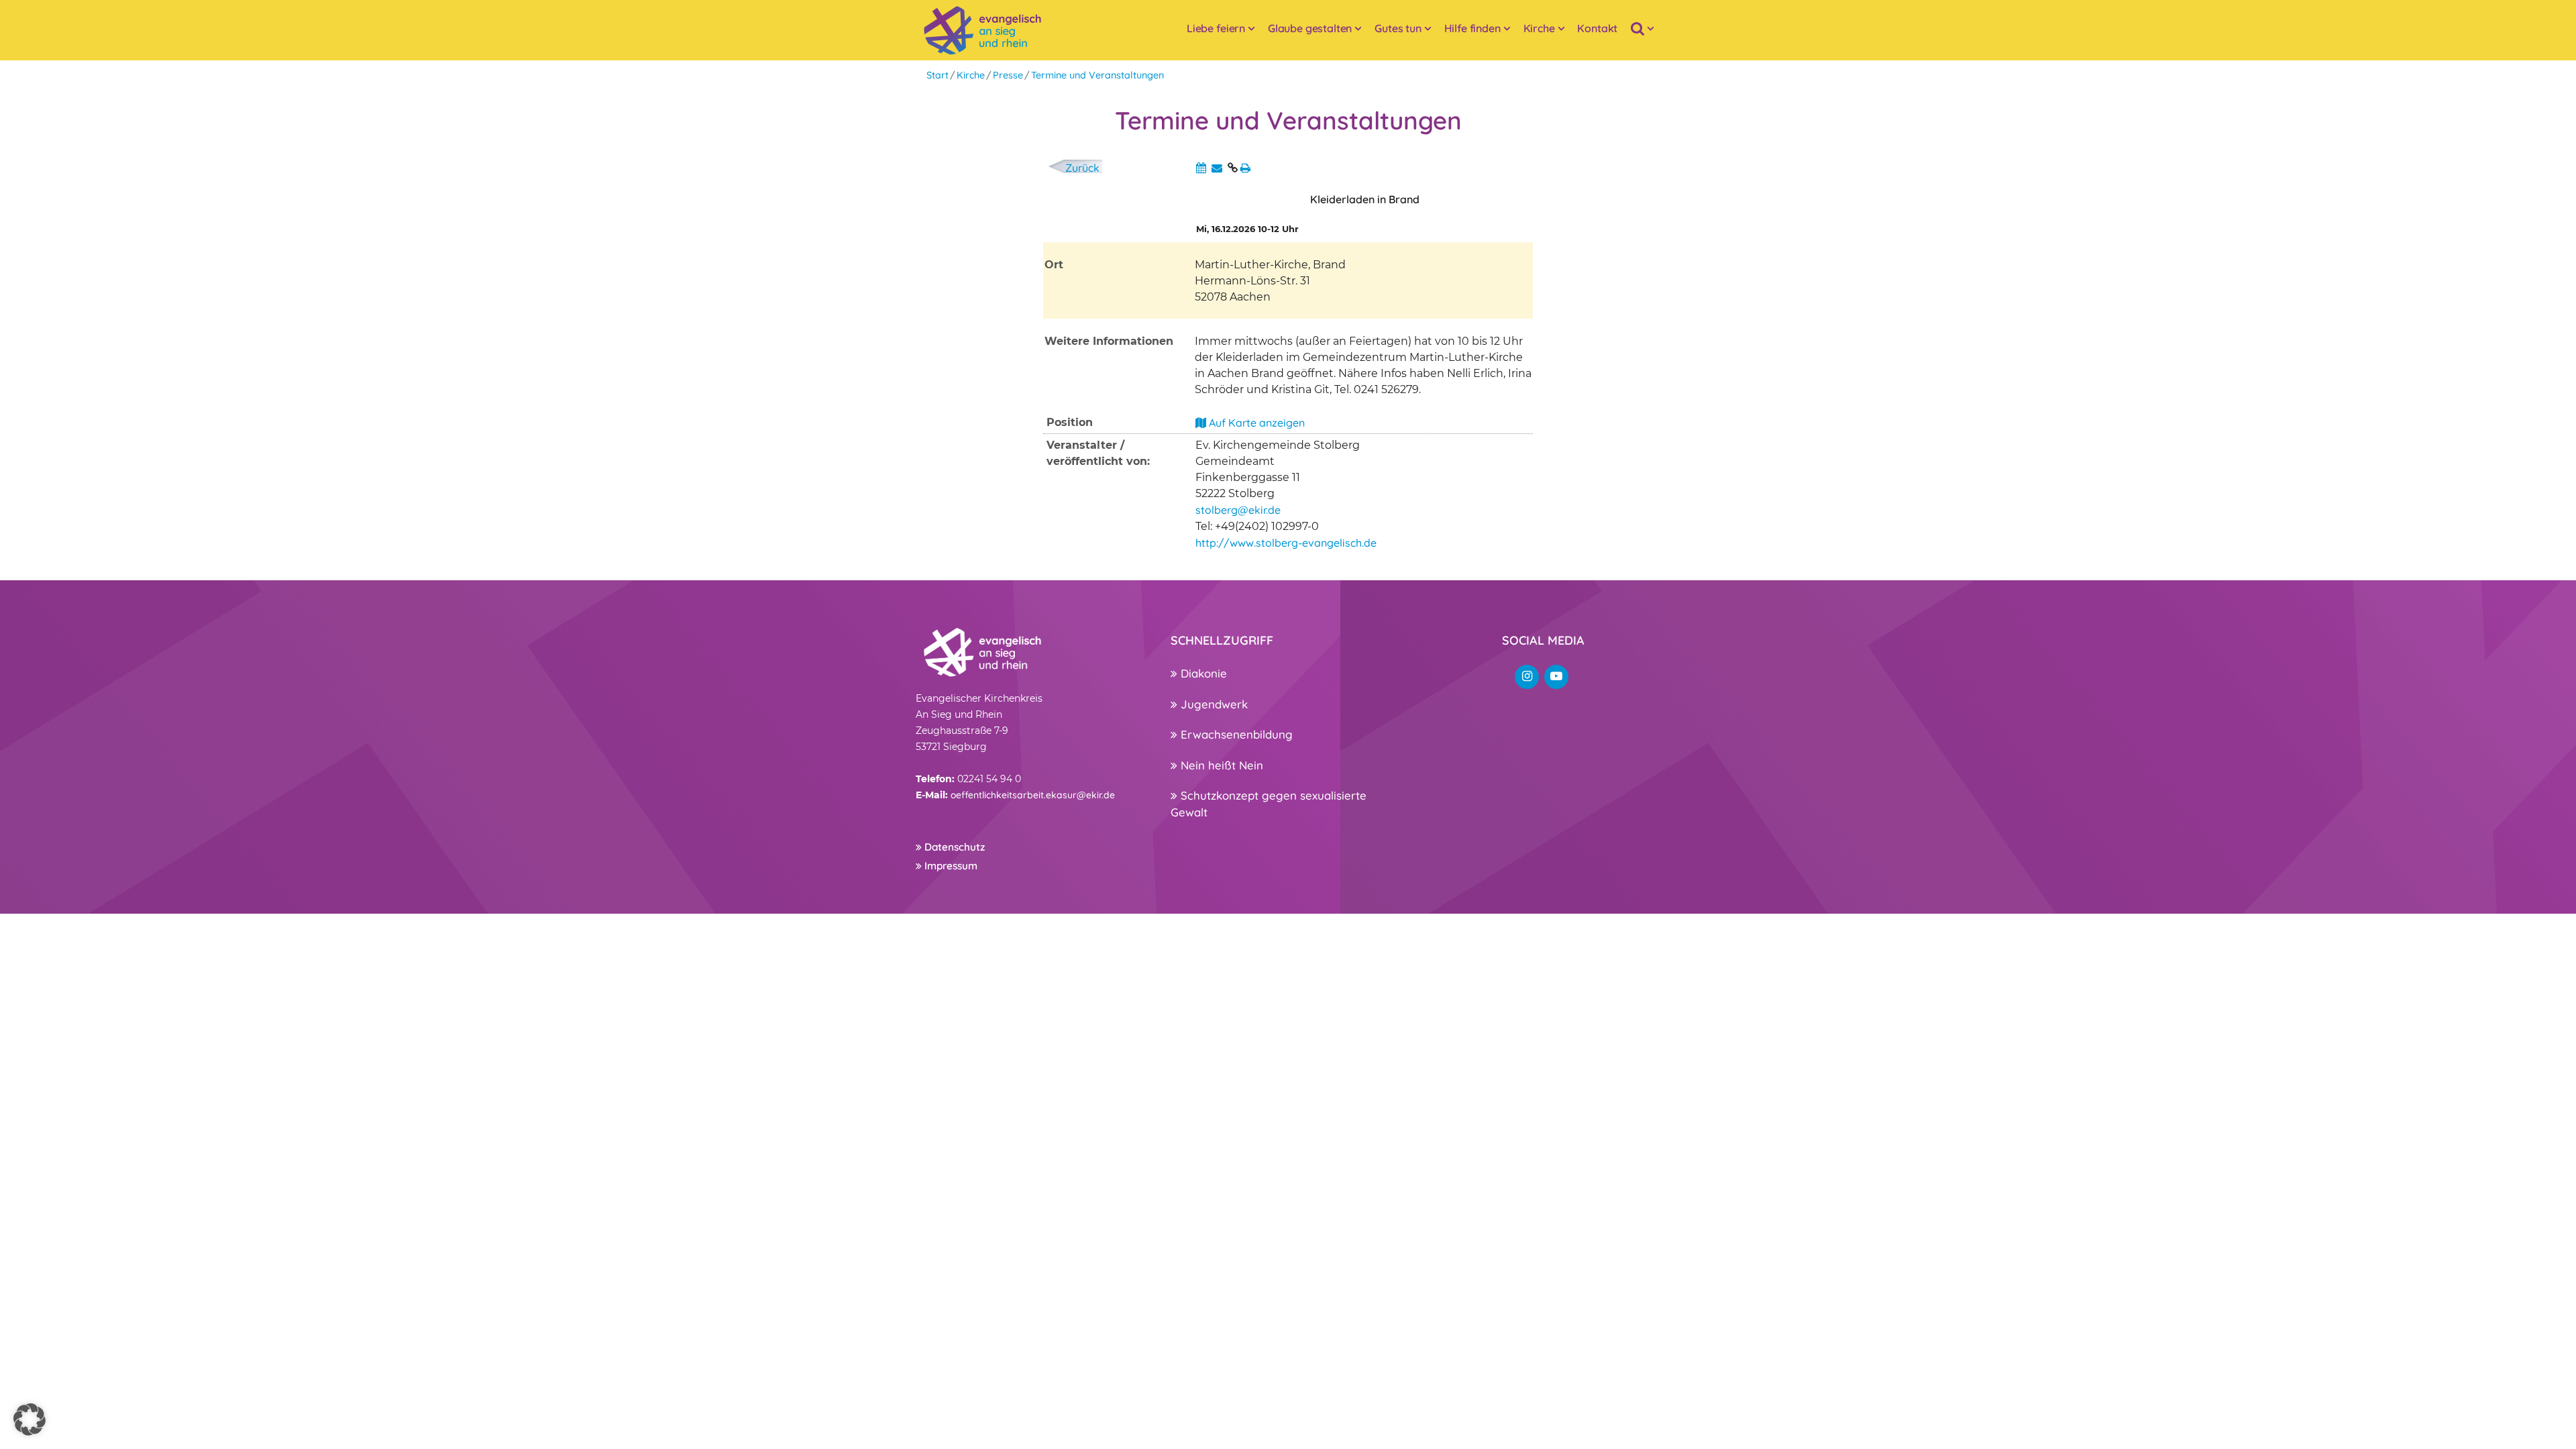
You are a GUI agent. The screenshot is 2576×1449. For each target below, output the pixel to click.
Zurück (1082, 168)
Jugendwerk (1213, 704)
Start (937, 75)
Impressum (950, 866)
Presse (1008, 75)
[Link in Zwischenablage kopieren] (1233, 168)
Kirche (1539, 28)
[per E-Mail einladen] (1217, 168)
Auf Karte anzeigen (1255, 423)
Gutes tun (1398, 28)
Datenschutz (953, 847)
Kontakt (1597, 28)
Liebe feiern (1216, 28)
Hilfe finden (1472, 28)
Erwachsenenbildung (1235, 734)
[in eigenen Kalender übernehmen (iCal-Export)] (1201, 168)
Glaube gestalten (1310, 28)
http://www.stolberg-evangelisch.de (1286, 543)
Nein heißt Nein (1220, 765)
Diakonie (1202, 673)
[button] (30, 1419)
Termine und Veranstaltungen (1097, 75)
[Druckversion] (1245, 168)
